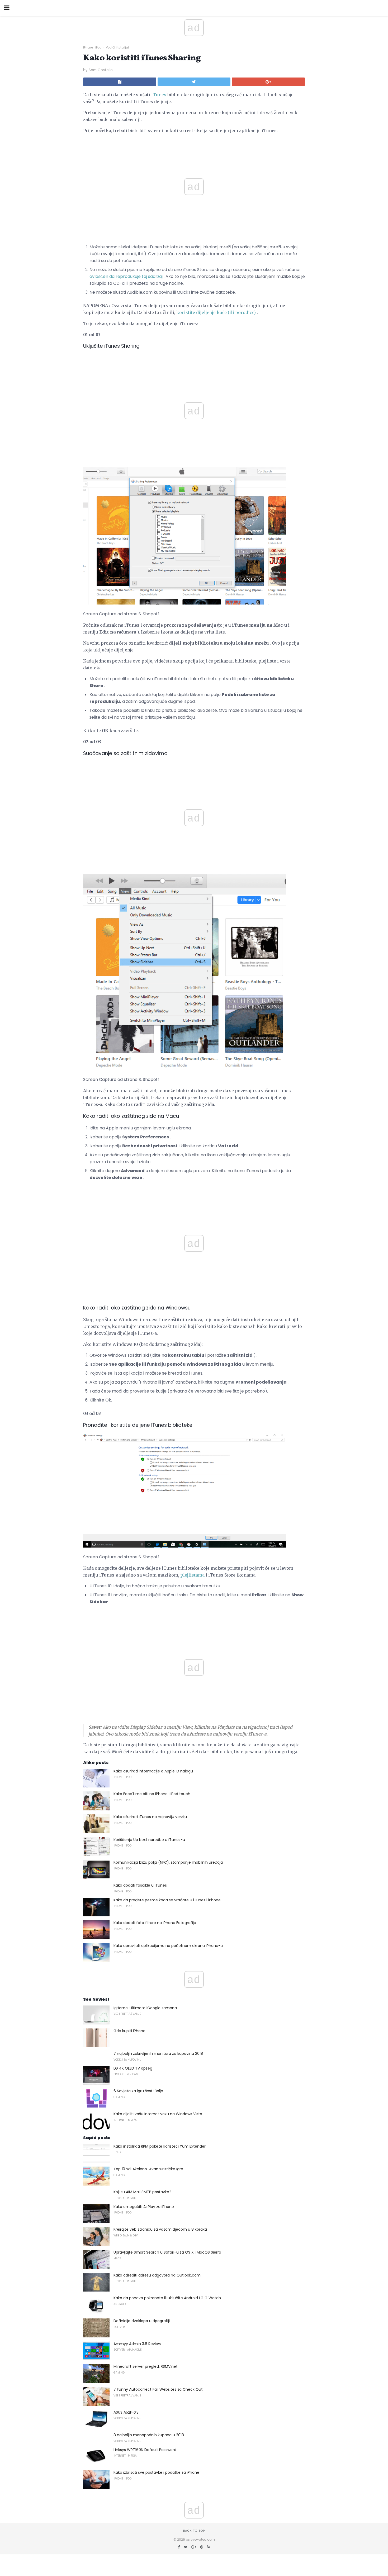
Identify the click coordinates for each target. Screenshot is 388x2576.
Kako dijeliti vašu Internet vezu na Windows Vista (158, 2114)
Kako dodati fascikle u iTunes (140, 1885)
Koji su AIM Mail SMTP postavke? (142, 2192)
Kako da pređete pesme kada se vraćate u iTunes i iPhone (167, 1900)
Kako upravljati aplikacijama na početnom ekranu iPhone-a (168, 1946)
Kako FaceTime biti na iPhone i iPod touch (152, 1794)
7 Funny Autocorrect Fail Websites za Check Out (158, 2389)
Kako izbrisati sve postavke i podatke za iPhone (156, 2472)
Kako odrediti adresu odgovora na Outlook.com (157, 2275)
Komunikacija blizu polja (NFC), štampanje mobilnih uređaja (168, 1862)
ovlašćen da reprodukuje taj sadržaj (126, 276)
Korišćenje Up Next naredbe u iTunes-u (149, 1840)
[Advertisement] (194, 366)
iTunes (159, 95)
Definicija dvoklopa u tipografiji (142, 2321)
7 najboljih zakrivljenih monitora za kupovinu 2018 (158, 2053)
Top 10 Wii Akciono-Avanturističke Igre (148, 2169)
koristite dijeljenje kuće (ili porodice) (216, 312)
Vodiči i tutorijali (118, 47)
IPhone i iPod (92, 47)
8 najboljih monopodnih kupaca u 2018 (149, 2435)
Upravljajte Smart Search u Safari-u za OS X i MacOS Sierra (167, 2252)
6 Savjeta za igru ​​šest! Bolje (138, 2091)
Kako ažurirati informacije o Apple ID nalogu (153, 1771)
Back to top (194, 2531)
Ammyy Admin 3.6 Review (137, 2344)
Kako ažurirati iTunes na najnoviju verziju (150, 1817)
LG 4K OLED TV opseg (133, 2068)
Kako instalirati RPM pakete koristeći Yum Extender (160, 2146)
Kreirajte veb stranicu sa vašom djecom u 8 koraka (160, 2229)
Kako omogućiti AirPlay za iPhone (144, 2207)
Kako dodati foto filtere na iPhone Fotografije (155, 1923)
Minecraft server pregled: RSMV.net (146, 2366)
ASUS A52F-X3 (126, 2412)
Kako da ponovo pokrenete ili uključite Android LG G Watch (167, 2298)
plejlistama (192, 1575)
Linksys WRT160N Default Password (145, 2450)
